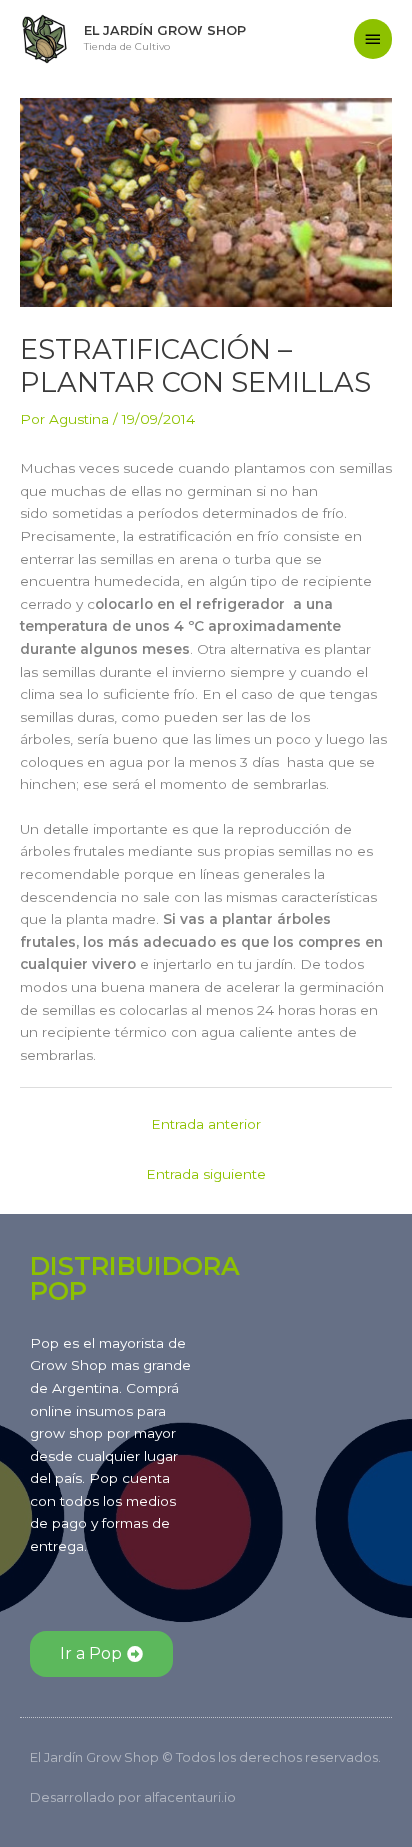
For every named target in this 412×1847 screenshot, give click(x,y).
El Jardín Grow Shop (165, 30)
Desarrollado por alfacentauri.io (133, 1797)
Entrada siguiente (206, 1174)
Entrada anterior (206, 1124)
